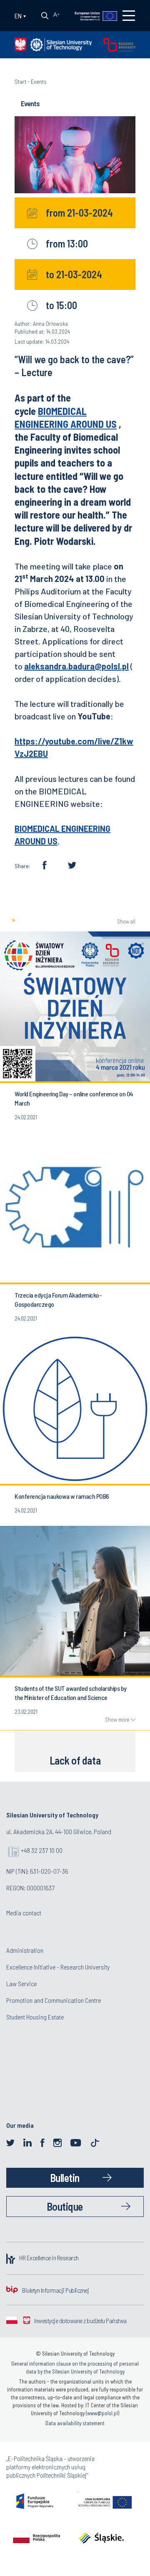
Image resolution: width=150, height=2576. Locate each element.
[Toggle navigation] (129, 16)
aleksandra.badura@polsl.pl (76, 666)
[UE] (91, 15)
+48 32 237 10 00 (42, 1850)
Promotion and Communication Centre (54, 2000)
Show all (126, 922)
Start (20, 81)
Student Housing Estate (35, 2017)
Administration (25, 1950)
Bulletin (65, 2178)
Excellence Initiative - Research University (58, 1967)
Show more (117, 1720)
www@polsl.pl (102, 2413)
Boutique (65, 2206)
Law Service (21, 1983)
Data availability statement (75, 2423)
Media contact (24, 1913)
